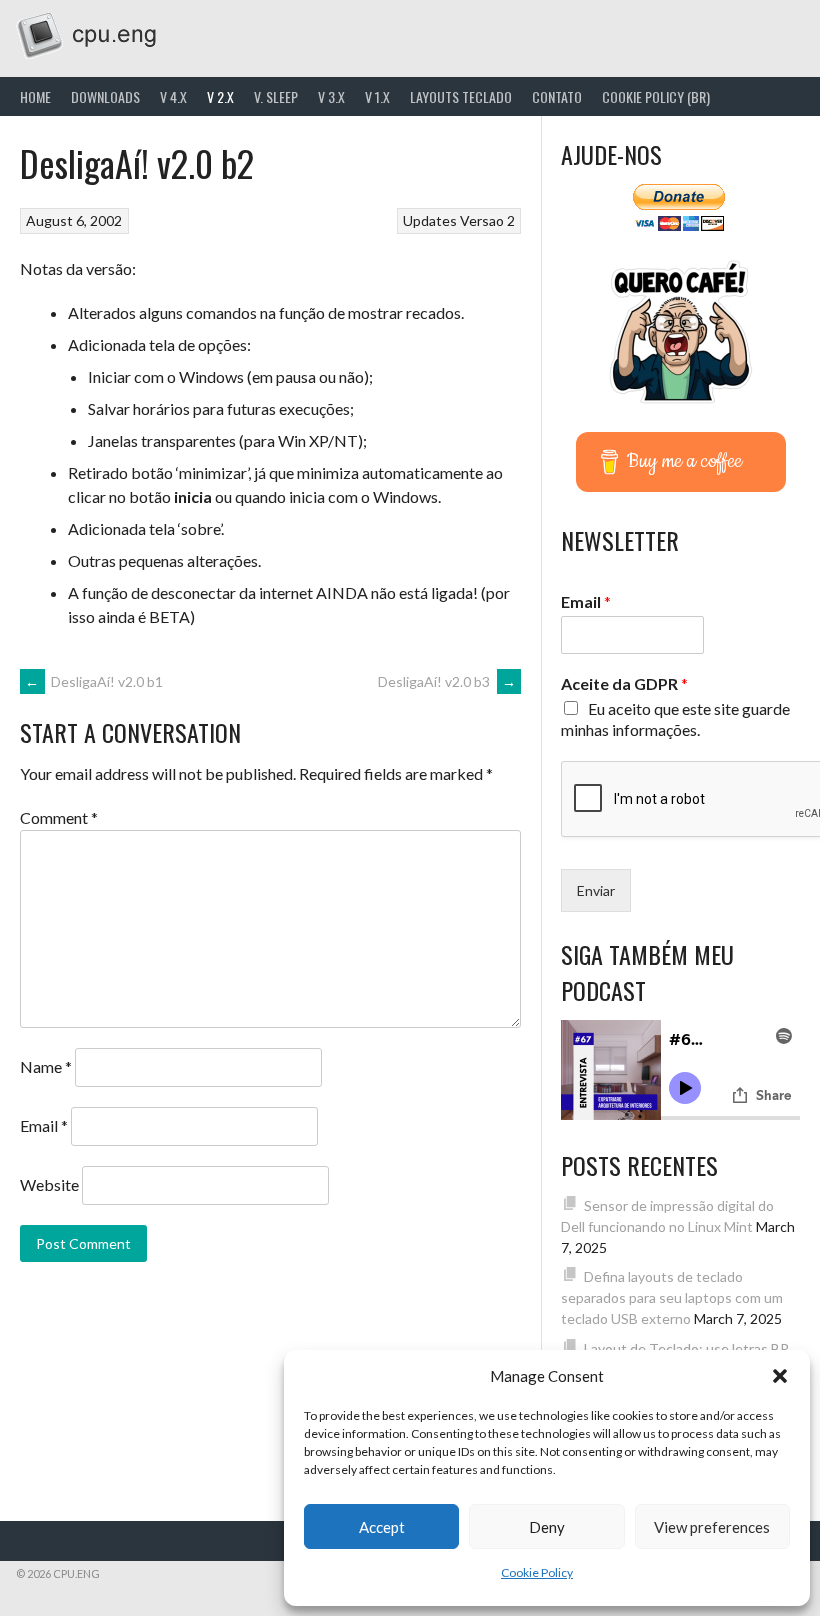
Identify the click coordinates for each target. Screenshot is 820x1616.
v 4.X (173, 96)
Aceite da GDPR (624, 683)
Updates (430, 220)
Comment (59, 817)
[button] (780, 1376)
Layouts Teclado (461, 96)
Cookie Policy (537, 1572)
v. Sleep (276, 96)
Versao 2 (487, 220)
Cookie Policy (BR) (656, 96)
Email (44, 1125)
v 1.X (377, 96)
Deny (547, 1527)
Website (49, 1184)
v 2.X (220, 96)
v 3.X (331, 96)
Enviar (596, 890)
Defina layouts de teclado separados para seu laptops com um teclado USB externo (672, 1297)
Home (35, 96)
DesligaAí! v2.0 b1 (94, 681)
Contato (557, 96)
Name (46, 1066)
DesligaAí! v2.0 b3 (447, 681)
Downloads (105, 96)
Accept (382, 1527)
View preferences (712, 1527)
